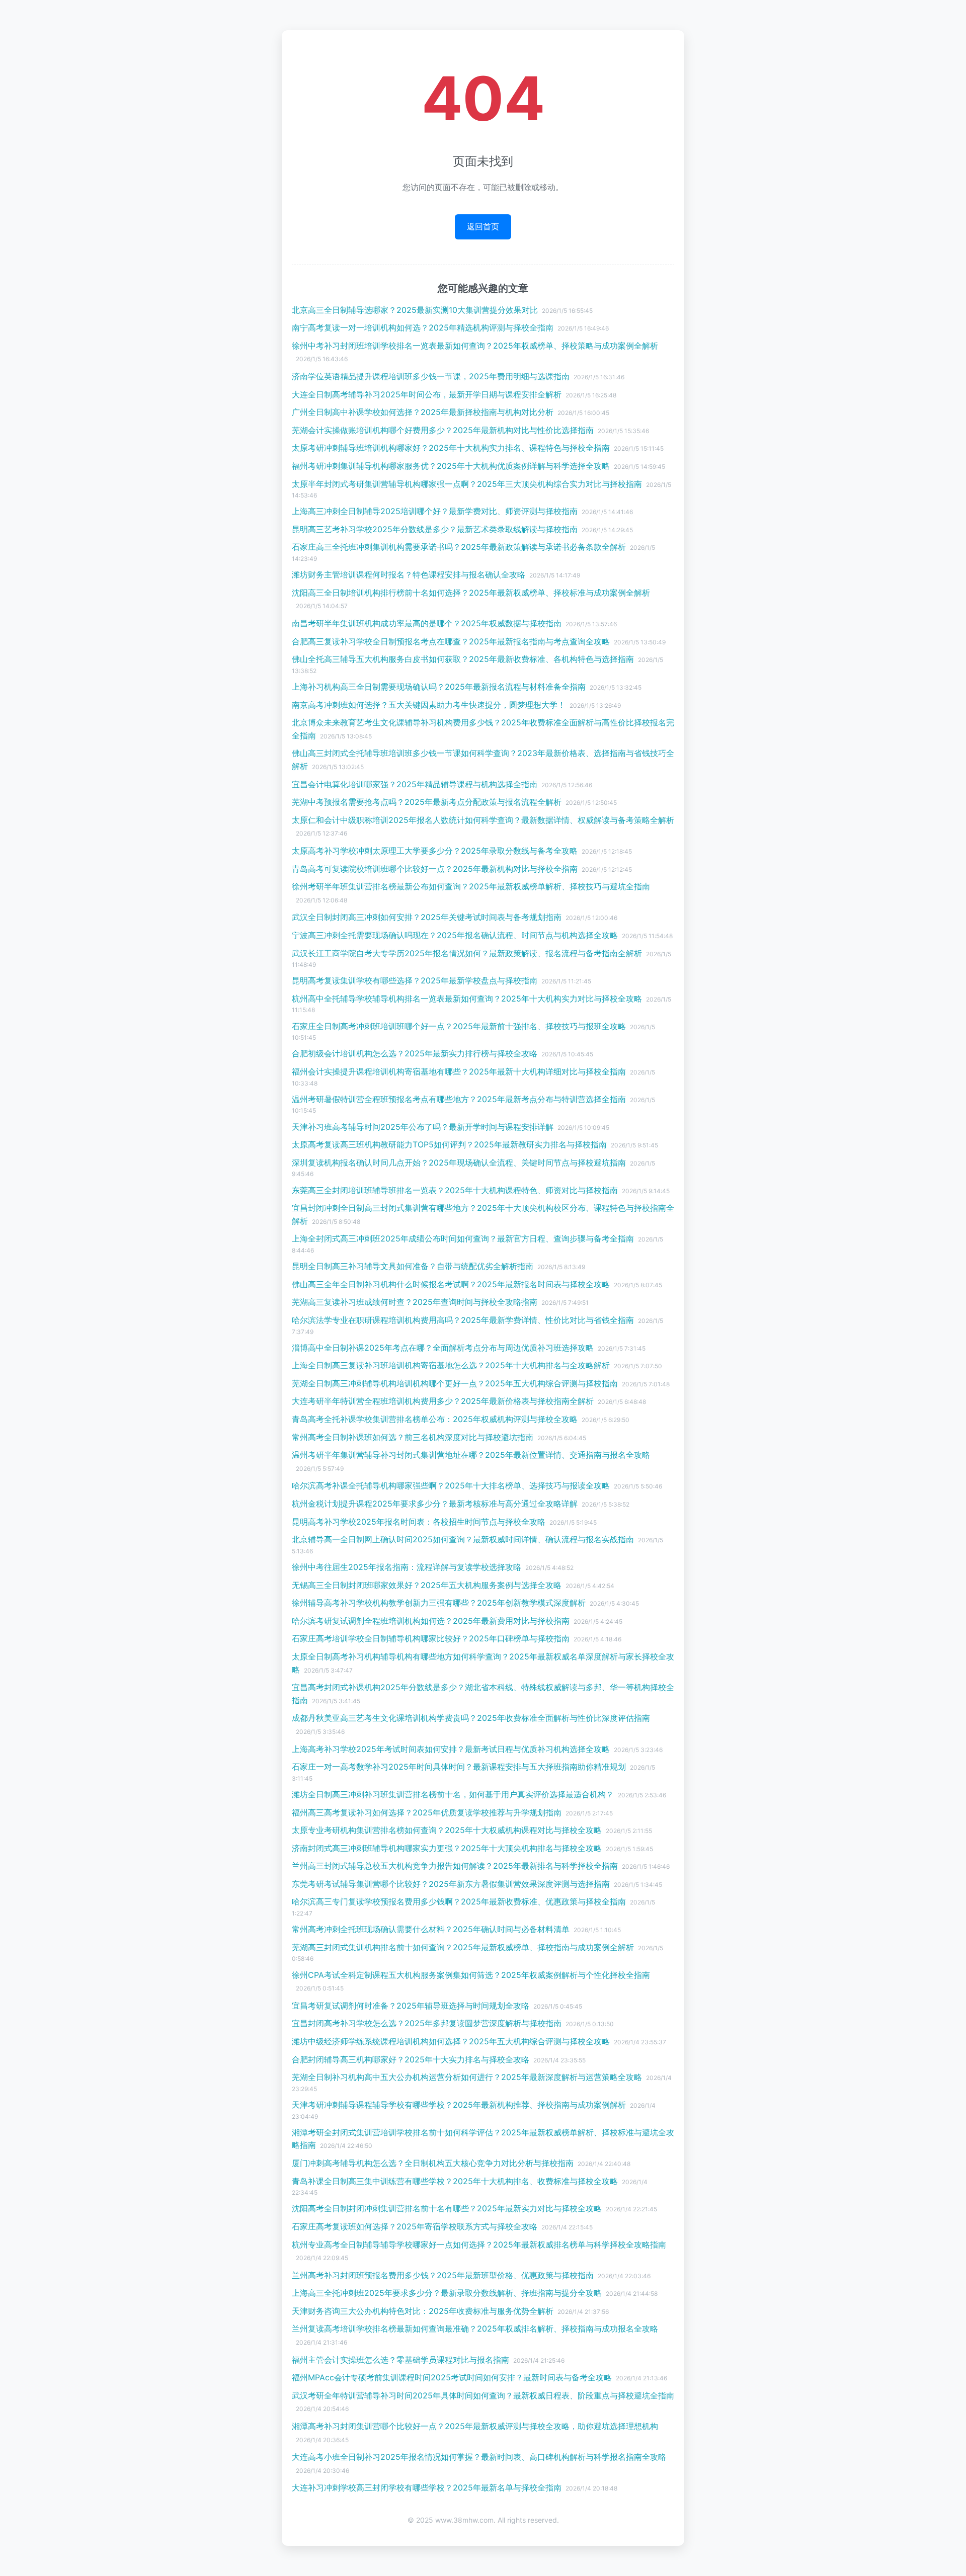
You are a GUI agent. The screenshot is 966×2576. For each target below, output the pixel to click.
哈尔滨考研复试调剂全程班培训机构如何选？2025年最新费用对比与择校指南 (431, 1621)
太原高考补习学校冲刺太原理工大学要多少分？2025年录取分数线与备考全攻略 (435, 851)
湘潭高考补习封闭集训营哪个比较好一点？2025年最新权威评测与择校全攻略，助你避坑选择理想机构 (475, 2426)
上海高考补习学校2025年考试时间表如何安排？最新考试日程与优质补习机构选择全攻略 (451, 1749)
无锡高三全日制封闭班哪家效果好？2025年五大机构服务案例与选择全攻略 (427, 1585)
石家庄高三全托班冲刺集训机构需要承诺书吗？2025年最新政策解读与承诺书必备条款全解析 (459, 547)
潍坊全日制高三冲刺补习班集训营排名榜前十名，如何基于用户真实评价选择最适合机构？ (453, 1794)
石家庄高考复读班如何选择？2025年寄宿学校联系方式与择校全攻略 (415, 2226)
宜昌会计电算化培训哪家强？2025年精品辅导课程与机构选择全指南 (415, 784)
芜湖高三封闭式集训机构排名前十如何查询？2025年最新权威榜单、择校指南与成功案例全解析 (463, 1947)
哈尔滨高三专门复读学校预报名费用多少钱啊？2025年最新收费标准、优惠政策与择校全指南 (459, 1901)
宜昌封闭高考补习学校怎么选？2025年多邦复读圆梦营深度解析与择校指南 (427, 2023)
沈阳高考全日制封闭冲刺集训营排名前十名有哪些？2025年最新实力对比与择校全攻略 (447, 2208)
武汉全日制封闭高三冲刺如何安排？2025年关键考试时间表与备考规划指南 (427, 917)
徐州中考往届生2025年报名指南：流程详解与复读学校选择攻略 (407, 1567)
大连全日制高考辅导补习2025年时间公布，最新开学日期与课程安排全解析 (427, 394)
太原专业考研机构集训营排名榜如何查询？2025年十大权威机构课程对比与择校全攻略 (447, 1830)
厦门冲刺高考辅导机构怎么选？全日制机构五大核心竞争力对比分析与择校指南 (433, 2163)
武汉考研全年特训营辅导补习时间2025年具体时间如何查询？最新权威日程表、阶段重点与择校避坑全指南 (483, 2395)
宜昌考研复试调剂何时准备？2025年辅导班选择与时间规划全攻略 (411, 2006)
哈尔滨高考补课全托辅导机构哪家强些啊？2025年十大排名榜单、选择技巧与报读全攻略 (451, 1485)
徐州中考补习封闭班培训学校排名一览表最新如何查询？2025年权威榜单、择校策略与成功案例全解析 (475, 346)
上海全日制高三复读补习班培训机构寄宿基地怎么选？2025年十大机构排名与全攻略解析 (451, 1365)
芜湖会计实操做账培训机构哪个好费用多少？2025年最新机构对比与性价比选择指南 (443, 430)
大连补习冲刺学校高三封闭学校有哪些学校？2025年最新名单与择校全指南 (427, 2487)
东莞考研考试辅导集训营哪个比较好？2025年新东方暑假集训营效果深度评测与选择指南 (451, 1884)
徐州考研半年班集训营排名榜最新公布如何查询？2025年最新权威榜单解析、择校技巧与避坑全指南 (471, 886)
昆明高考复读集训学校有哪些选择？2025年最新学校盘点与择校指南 (415, 980)
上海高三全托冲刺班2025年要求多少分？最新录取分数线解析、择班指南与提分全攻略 (447, 2293)
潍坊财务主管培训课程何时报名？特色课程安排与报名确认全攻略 (409, 574)
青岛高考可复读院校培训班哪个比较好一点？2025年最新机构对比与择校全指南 (435, 869)
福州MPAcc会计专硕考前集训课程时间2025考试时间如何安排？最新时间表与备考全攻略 (452, 2377)
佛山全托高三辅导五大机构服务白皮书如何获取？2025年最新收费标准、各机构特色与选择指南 (463, 659)
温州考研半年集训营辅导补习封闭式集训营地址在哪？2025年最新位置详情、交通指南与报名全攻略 (471, 1455)
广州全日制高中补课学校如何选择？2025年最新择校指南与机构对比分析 (423, 412)
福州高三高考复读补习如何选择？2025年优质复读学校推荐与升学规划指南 (427, 1812)
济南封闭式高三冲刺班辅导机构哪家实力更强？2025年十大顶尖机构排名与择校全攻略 (447, 1848)
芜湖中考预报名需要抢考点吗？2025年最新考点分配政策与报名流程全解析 (427, 802)
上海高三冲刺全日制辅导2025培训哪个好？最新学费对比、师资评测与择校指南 (435, 511)
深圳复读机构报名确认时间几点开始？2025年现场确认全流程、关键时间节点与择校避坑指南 (459, 1162)
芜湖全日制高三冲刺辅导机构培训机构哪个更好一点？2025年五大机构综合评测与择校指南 (455, 1383)
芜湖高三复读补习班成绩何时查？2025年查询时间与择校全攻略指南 (415, 1302)
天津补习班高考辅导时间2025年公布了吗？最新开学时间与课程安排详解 (423, 1127)
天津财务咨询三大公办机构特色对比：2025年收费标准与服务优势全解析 (423, 2311)
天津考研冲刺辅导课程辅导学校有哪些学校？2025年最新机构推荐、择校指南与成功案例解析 (459, 2105)
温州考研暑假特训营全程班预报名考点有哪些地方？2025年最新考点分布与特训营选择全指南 (459, 1099)
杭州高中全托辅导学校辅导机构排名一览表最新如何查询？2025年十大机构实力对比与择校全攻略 (467, 999)
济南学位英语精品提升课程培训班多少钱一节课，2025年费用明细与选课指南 (431, 376)
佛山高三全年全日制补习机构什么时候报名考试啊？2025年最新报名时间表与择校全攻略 (451, 1284)
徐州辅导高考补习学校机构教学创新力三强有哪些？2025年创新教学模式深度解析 (439, 1603)
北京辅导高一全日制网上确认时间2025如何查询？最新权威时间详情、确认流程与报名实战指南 (463, 1539)
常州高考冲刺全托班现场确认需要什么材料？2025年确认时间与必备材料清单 (431, 1929)
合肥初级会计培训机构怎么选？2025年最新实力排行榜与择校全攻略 (415, 1053)
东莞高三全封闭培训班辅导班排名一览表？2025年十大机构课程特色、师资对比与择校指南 (455, 1190)
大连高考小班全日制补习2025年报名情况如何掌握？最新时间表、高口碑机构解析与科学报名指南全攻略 (479, 2457)
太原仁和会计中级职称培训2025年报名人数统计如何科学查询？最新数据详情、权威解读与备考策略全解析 (483, 820)
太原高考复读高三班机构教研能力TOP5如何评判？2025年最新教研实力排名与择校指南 (449, 1144)
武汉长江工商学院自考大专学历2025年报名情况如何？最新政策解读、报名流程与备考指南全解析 (467, 953)
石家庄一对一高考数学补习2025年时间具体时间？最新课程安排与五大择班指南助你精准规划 (459, 1767)
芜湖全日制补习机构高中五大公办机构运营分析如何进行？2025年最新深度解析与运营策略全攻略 (467, 2077)
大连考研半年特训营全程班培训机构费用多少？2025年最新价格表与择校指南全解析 (443, 1401)
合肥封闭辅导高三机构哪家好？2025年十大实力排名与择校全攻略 (411, 2059)
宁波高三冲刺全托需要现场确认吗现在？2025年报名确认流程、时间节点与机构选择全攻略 (455, 935)
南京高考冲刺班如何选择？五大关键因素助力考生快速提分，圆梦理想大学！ (429, 705)
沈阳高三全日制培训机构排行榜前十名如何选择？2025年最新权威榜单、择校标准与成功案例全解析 (471, 593)
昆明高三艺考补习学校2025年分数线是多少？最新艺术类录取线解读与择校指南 (435, 529)
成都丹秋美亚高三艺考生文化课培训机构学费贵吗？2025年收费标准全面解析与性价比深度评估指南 (471, 1718)
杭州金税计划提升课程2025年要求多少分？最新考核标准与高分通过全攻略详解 (435, 1504)
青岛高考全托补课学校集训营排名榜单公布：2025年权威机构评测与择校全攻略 (435, 1419)
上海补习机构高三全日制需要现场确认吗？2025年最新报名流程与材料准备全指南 (439, 687)
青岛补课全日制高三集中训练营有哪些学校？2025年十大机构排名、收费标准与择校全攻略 (455, 2181)
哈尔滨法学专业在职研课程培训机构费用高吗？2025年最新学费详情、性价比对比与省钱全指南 (463, 1320)
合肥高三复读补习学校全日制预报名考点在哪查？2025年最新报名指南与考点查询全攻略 (451, 641)
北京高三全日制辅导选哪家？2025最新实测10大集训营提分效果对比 (415, 310)
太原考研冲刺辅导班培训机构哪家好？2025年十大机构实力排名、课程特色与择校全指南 (451, 448)
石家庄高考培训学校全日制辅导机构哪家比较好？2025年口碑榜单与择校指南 (431, 1638)
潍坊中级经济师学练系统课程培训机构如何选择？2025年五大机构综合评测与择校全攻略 (451, 2041)
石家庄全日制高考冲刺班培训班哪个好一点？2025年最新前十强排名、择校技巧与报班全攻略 (459, 1026)
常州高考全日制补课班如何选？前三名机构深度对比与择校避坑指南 (413, 1437)
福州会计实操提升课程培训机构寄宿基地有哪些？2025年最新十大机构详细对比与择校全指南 (459, 1071)
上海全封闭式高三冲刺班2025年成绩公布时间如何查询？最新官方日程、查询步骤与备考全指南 (463, 1238)
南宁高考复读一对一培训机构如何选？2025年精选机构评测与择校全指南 (423, 327)
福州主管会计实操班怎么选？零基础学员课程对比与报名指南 (400, 2360)
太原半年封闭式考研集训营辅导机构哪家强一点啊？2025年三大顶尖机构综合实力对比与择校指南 (467, 484)
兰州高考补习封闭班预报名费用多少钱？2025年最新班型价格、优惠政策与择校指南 (443, 2275)
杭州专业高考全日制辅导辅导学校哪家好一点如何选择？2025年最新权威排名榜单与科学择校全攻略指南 (479, 2245)
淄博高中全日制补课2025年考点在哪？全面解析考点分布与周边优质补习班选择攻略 (443, 1348)
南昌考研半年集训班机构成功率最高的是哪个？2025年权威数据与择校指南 (427, 623)
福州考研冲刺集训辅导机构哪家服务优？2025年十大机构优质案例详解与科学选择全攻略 (451, 466)
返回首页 (483, 226)
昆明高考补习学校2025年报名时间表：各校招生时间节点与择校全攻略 (419, 1522)
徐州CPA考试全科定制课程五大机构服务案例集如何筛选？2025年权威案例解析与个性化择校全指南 (471, 1975)
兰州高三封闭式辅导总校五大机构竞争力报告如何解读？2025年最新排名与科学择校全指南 (455, 1866)
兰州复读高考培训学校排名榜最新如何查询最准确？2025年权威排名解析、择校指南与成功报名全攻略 (475, 2329)
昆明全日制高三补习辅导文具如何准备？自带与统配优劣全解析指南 (413, 1266)
